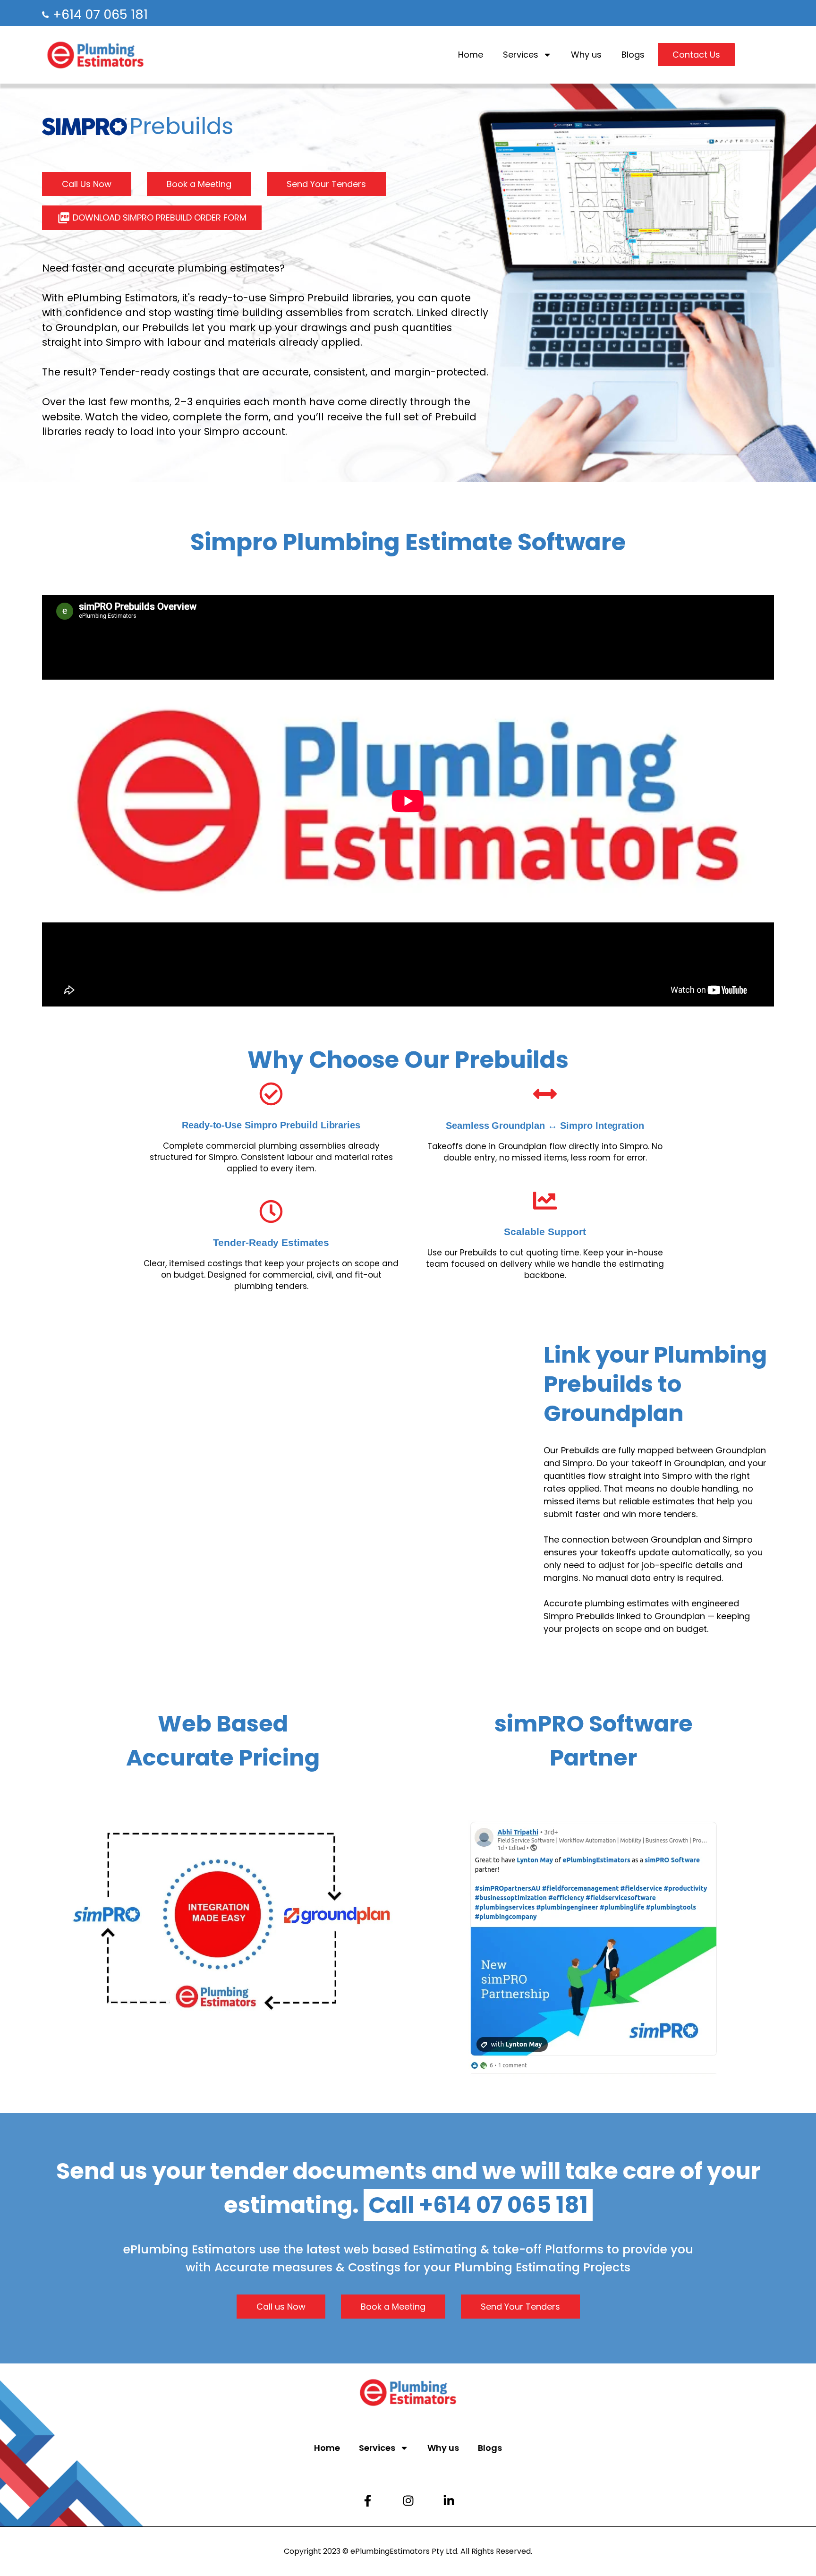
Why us (586, 55)
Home (471, 55)
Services (521, 55)
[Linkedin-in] (449, 2500)
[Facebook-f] (367, 2500)
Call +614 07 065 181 (478, 2205)
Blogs (633, 55)
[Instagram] (408, 2500)
